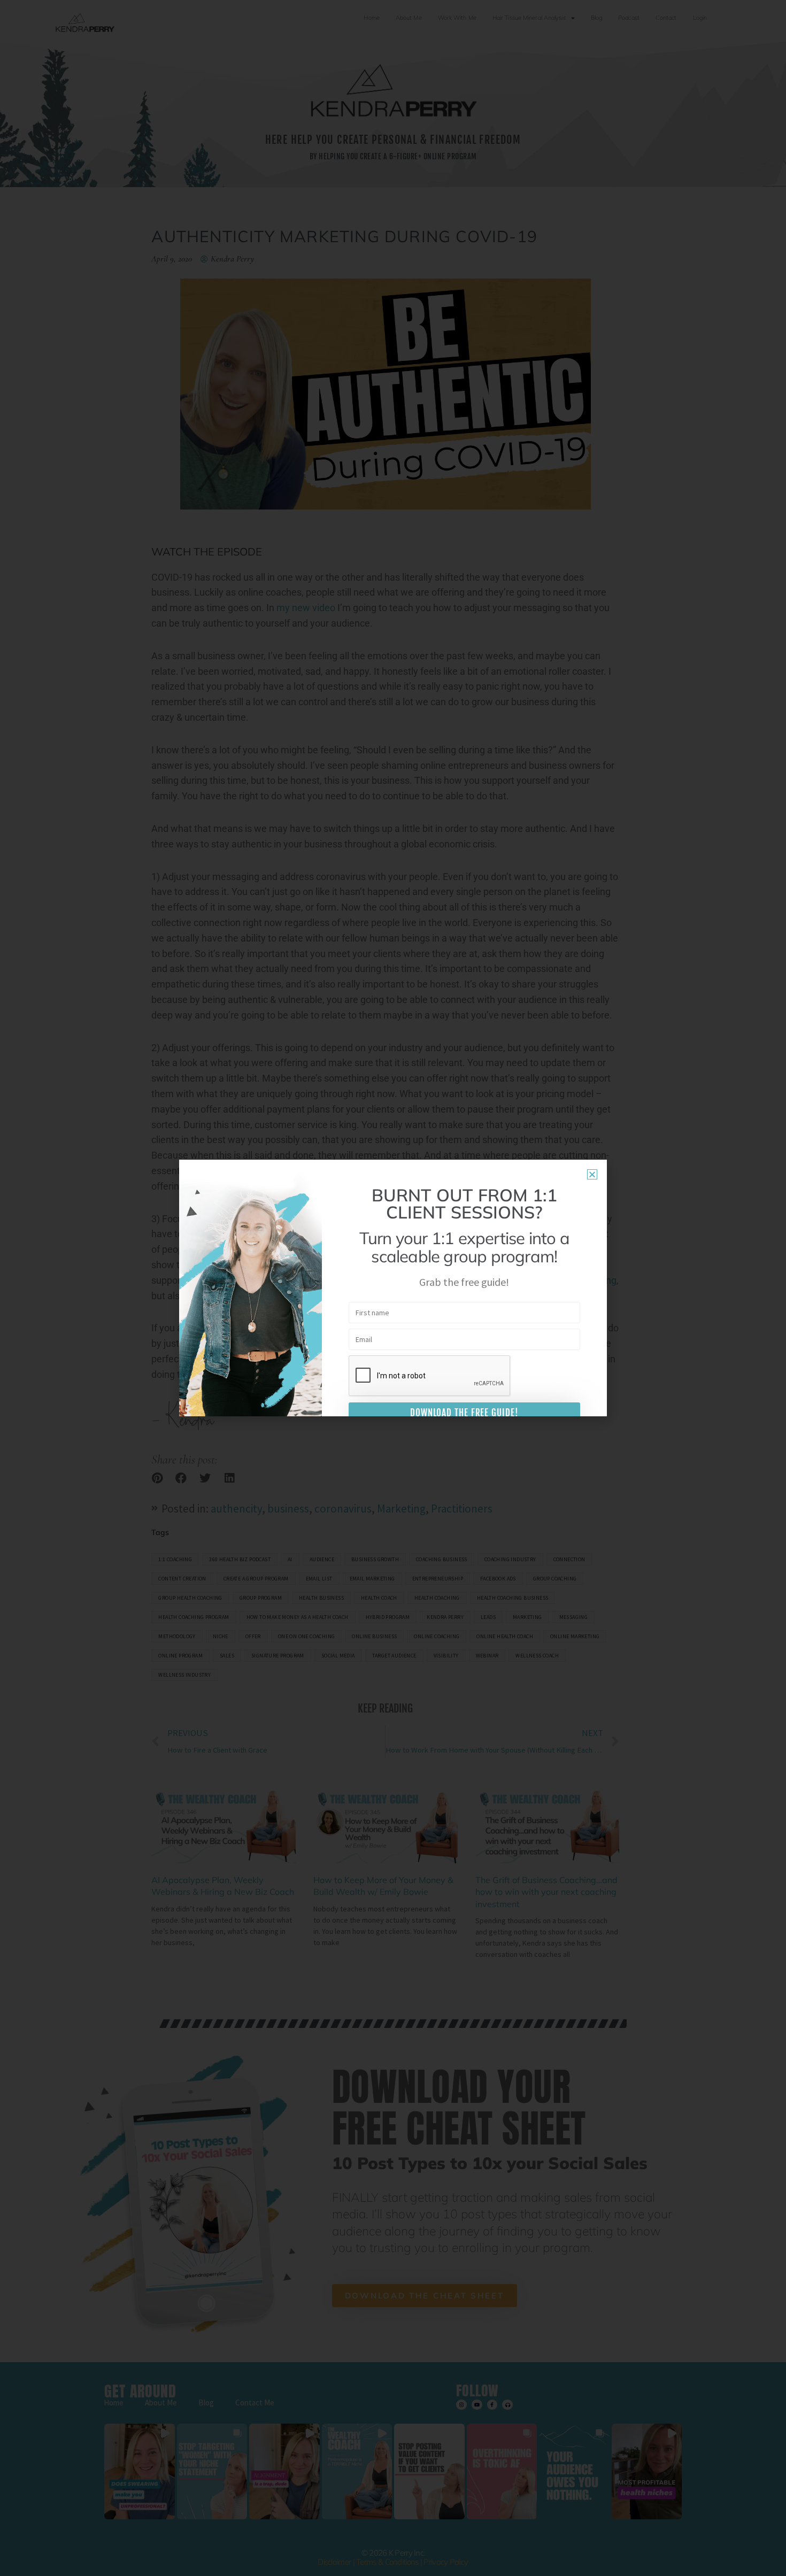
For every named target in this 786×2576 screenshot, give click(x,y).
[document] (393, 1288)
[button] (592, 1174)
